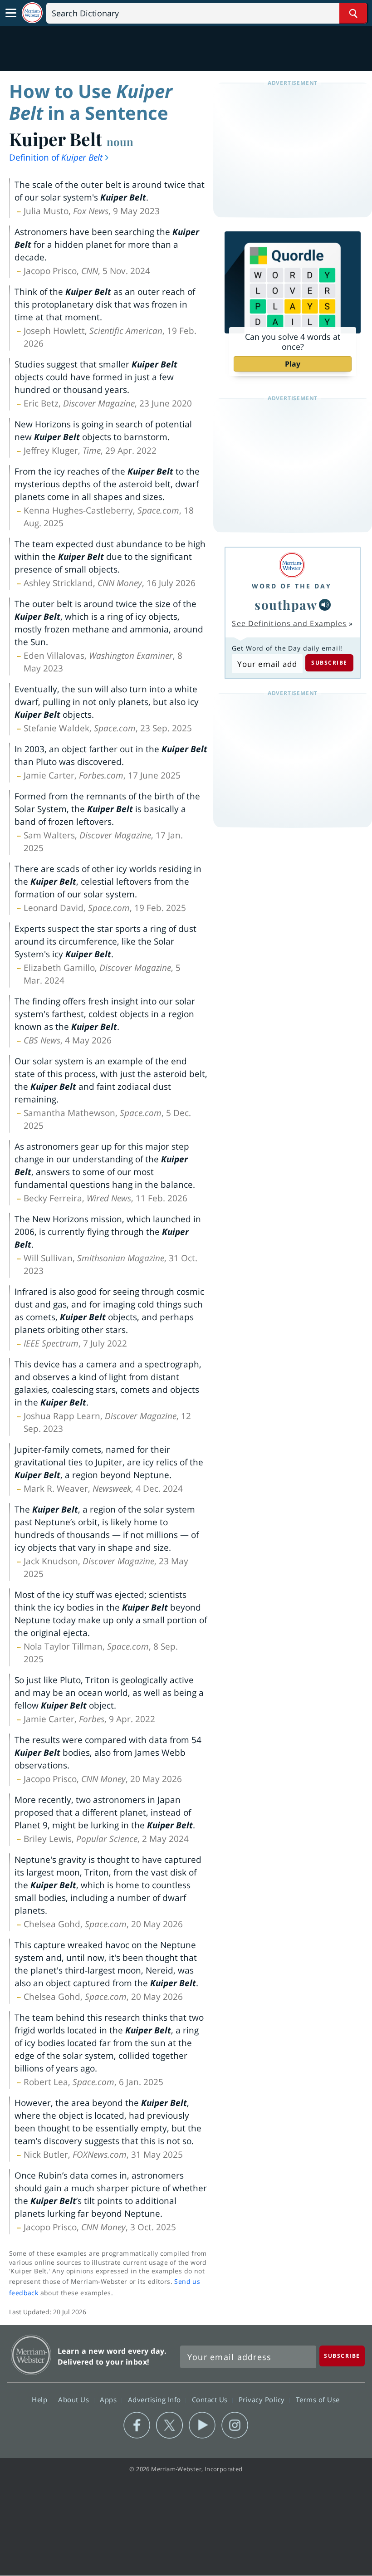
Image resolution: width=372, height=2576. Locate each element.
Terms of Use (318, 2399)
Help (41, 2399)
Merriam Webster (31, 2355)
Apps (109, 2399)
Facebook (137, 2425)
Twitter (169, 2425)
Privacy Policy (263, 2399)
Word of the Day (292, 586)
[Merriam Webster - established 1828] (32, 13)
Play (293, 364)
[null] (325, 605)
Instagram (235, 2425)
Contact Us (211, 2399)
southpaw (286, 605)
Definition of (56, 157)
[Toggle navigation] (11, 13)
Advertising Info (156, 2399)
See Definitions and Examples (289, 623)
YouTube (202, 2425)
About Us (75, 2399)
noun (120, 142)
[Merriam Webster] (292, 565)
